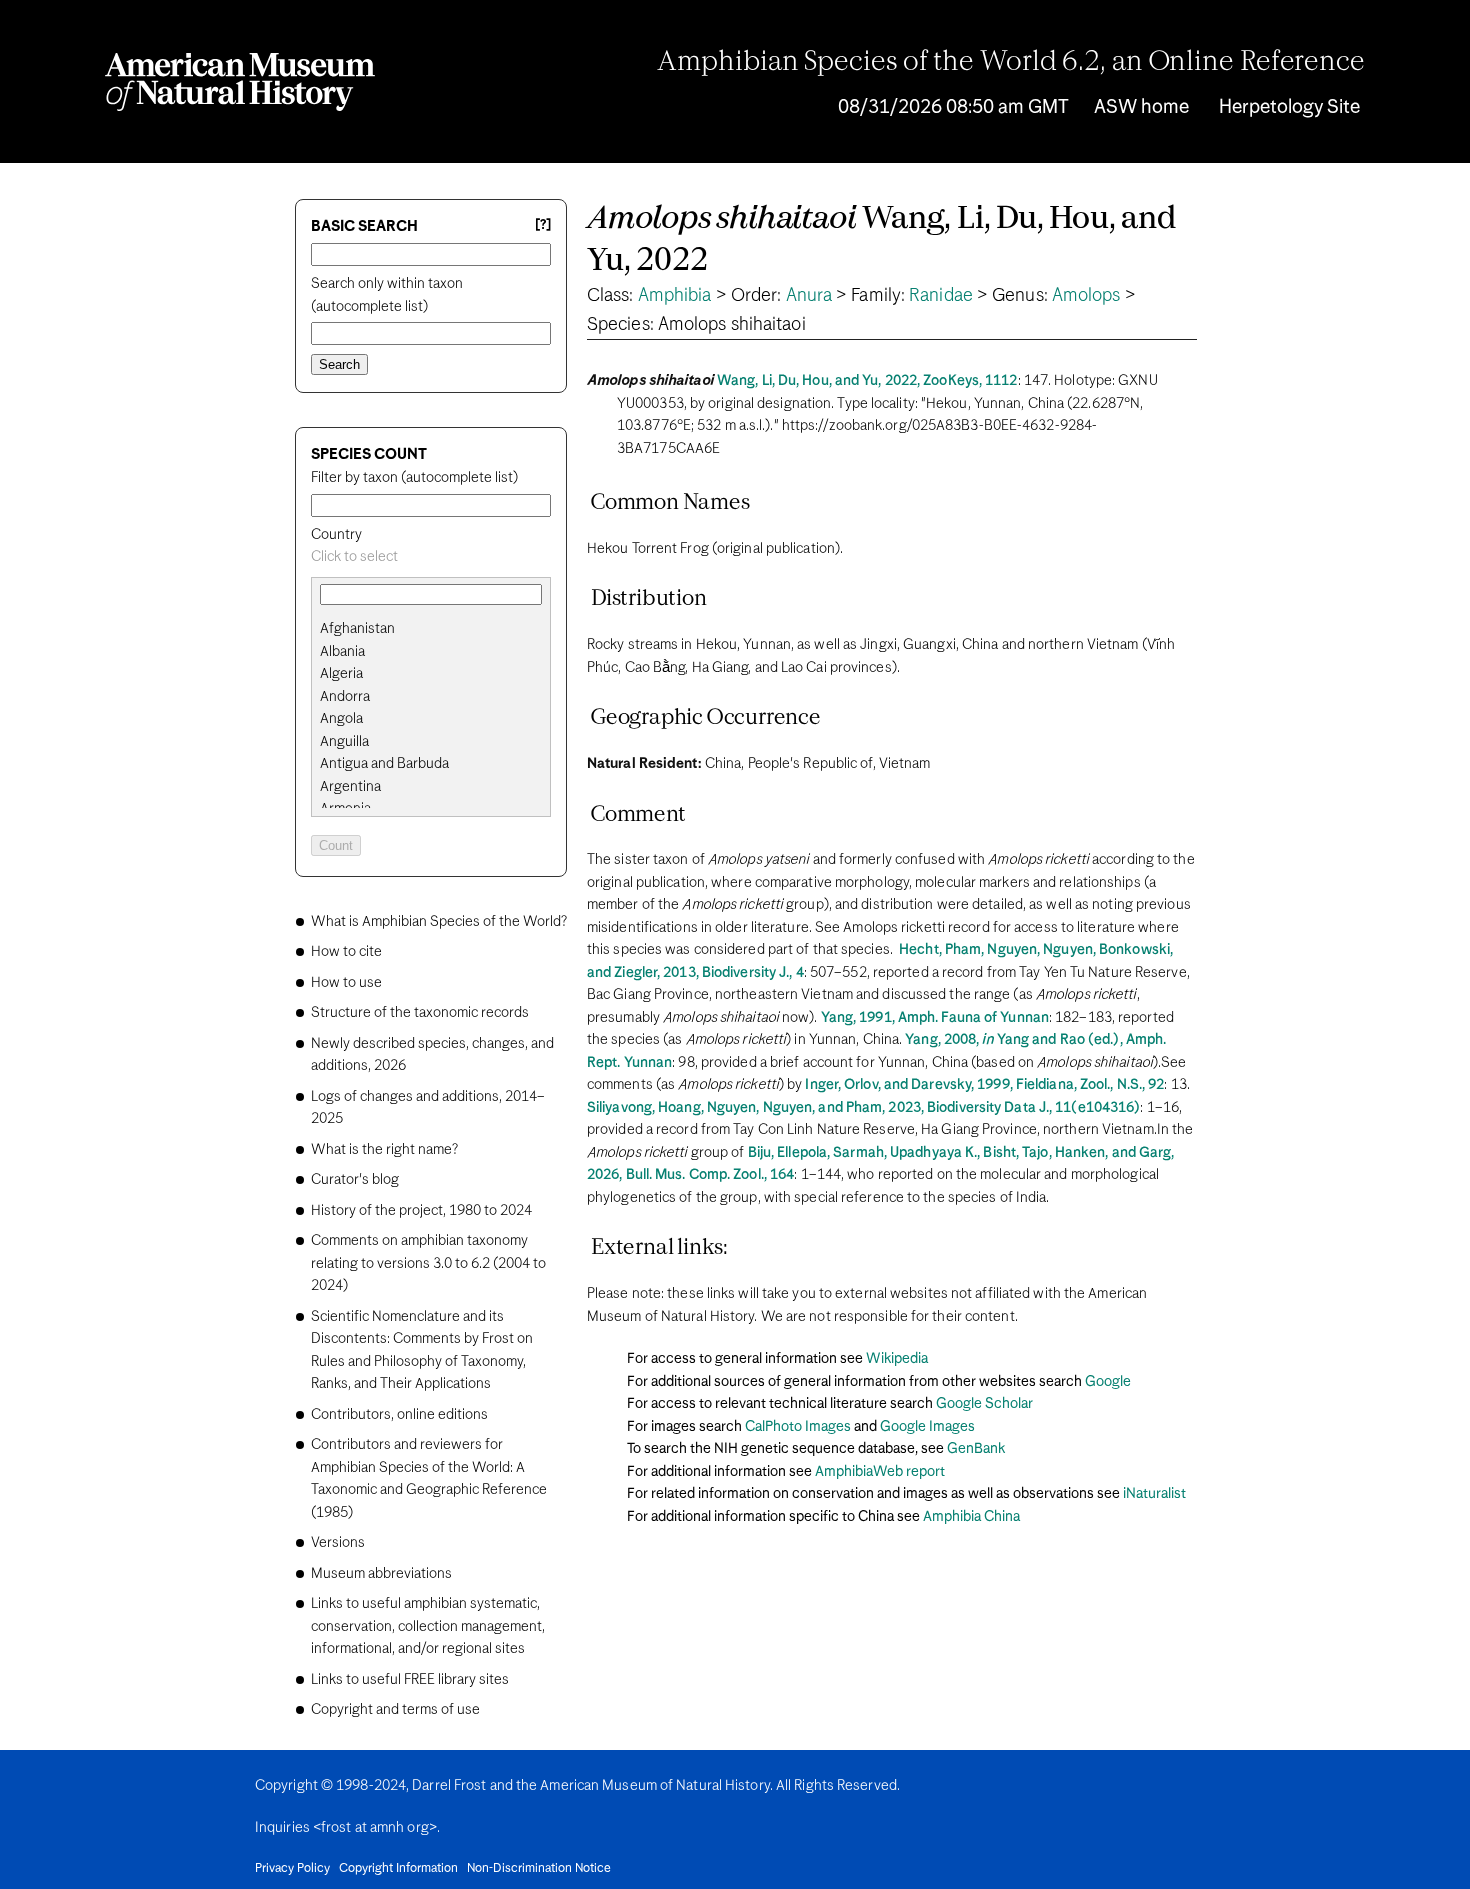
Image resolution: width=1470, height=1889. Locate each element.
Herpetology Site (1289, 107)
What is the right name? (384, 1150)
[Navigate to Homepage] (240, 82)
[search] (431, 652)
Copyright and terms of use (395, 1710)
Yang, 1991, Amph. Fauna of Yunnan (935, 1018)
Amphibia (675, 296)
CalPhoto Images (798, 1427)
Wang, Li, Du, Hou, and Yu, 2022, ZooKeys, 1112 (867, 381)
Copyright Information (398, 1869)
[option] (439, 629)
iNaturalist (1154, 1494)
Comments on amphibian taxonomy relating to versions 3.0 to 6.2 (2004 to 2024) (428, 1263)
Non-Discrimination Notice (539, 1869)
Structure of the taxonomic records (420, 1013)
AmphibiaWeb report (880, 1472)
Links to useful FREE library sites (410, 1680)
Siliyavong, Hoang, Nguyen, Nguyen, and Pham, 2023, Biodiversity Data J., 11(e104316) (863, 1108)
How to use (346, 983)
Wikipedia (897, 1359)
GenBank (976, 1449)
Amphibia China (971, 1517)
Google (1108, 1382)
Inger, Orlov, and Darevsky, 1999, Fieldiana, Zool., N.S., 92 (984, 1085)
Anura (809, 296)
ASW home (1141, 107)
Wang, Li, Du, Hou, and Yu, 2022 (882, 240)
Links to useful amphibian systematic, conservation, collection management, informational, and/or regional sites (428, 1626)
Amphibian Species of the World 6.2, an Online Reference (1011, 63)
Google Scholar (984, 1404)
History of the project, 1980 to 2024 (421, 1211)
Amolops (1086, 296)
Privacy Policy (292, 1869)
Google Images (927, 1427)
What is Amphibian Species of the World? (439, 922)
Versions (338, 1543)
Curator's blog (355, 1180)
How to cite (346, 952)
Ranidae (941, 296)
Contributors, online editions (399, 1415)
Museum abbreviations (381, 1574)
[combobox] (431, 557)
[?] (543, 225)
